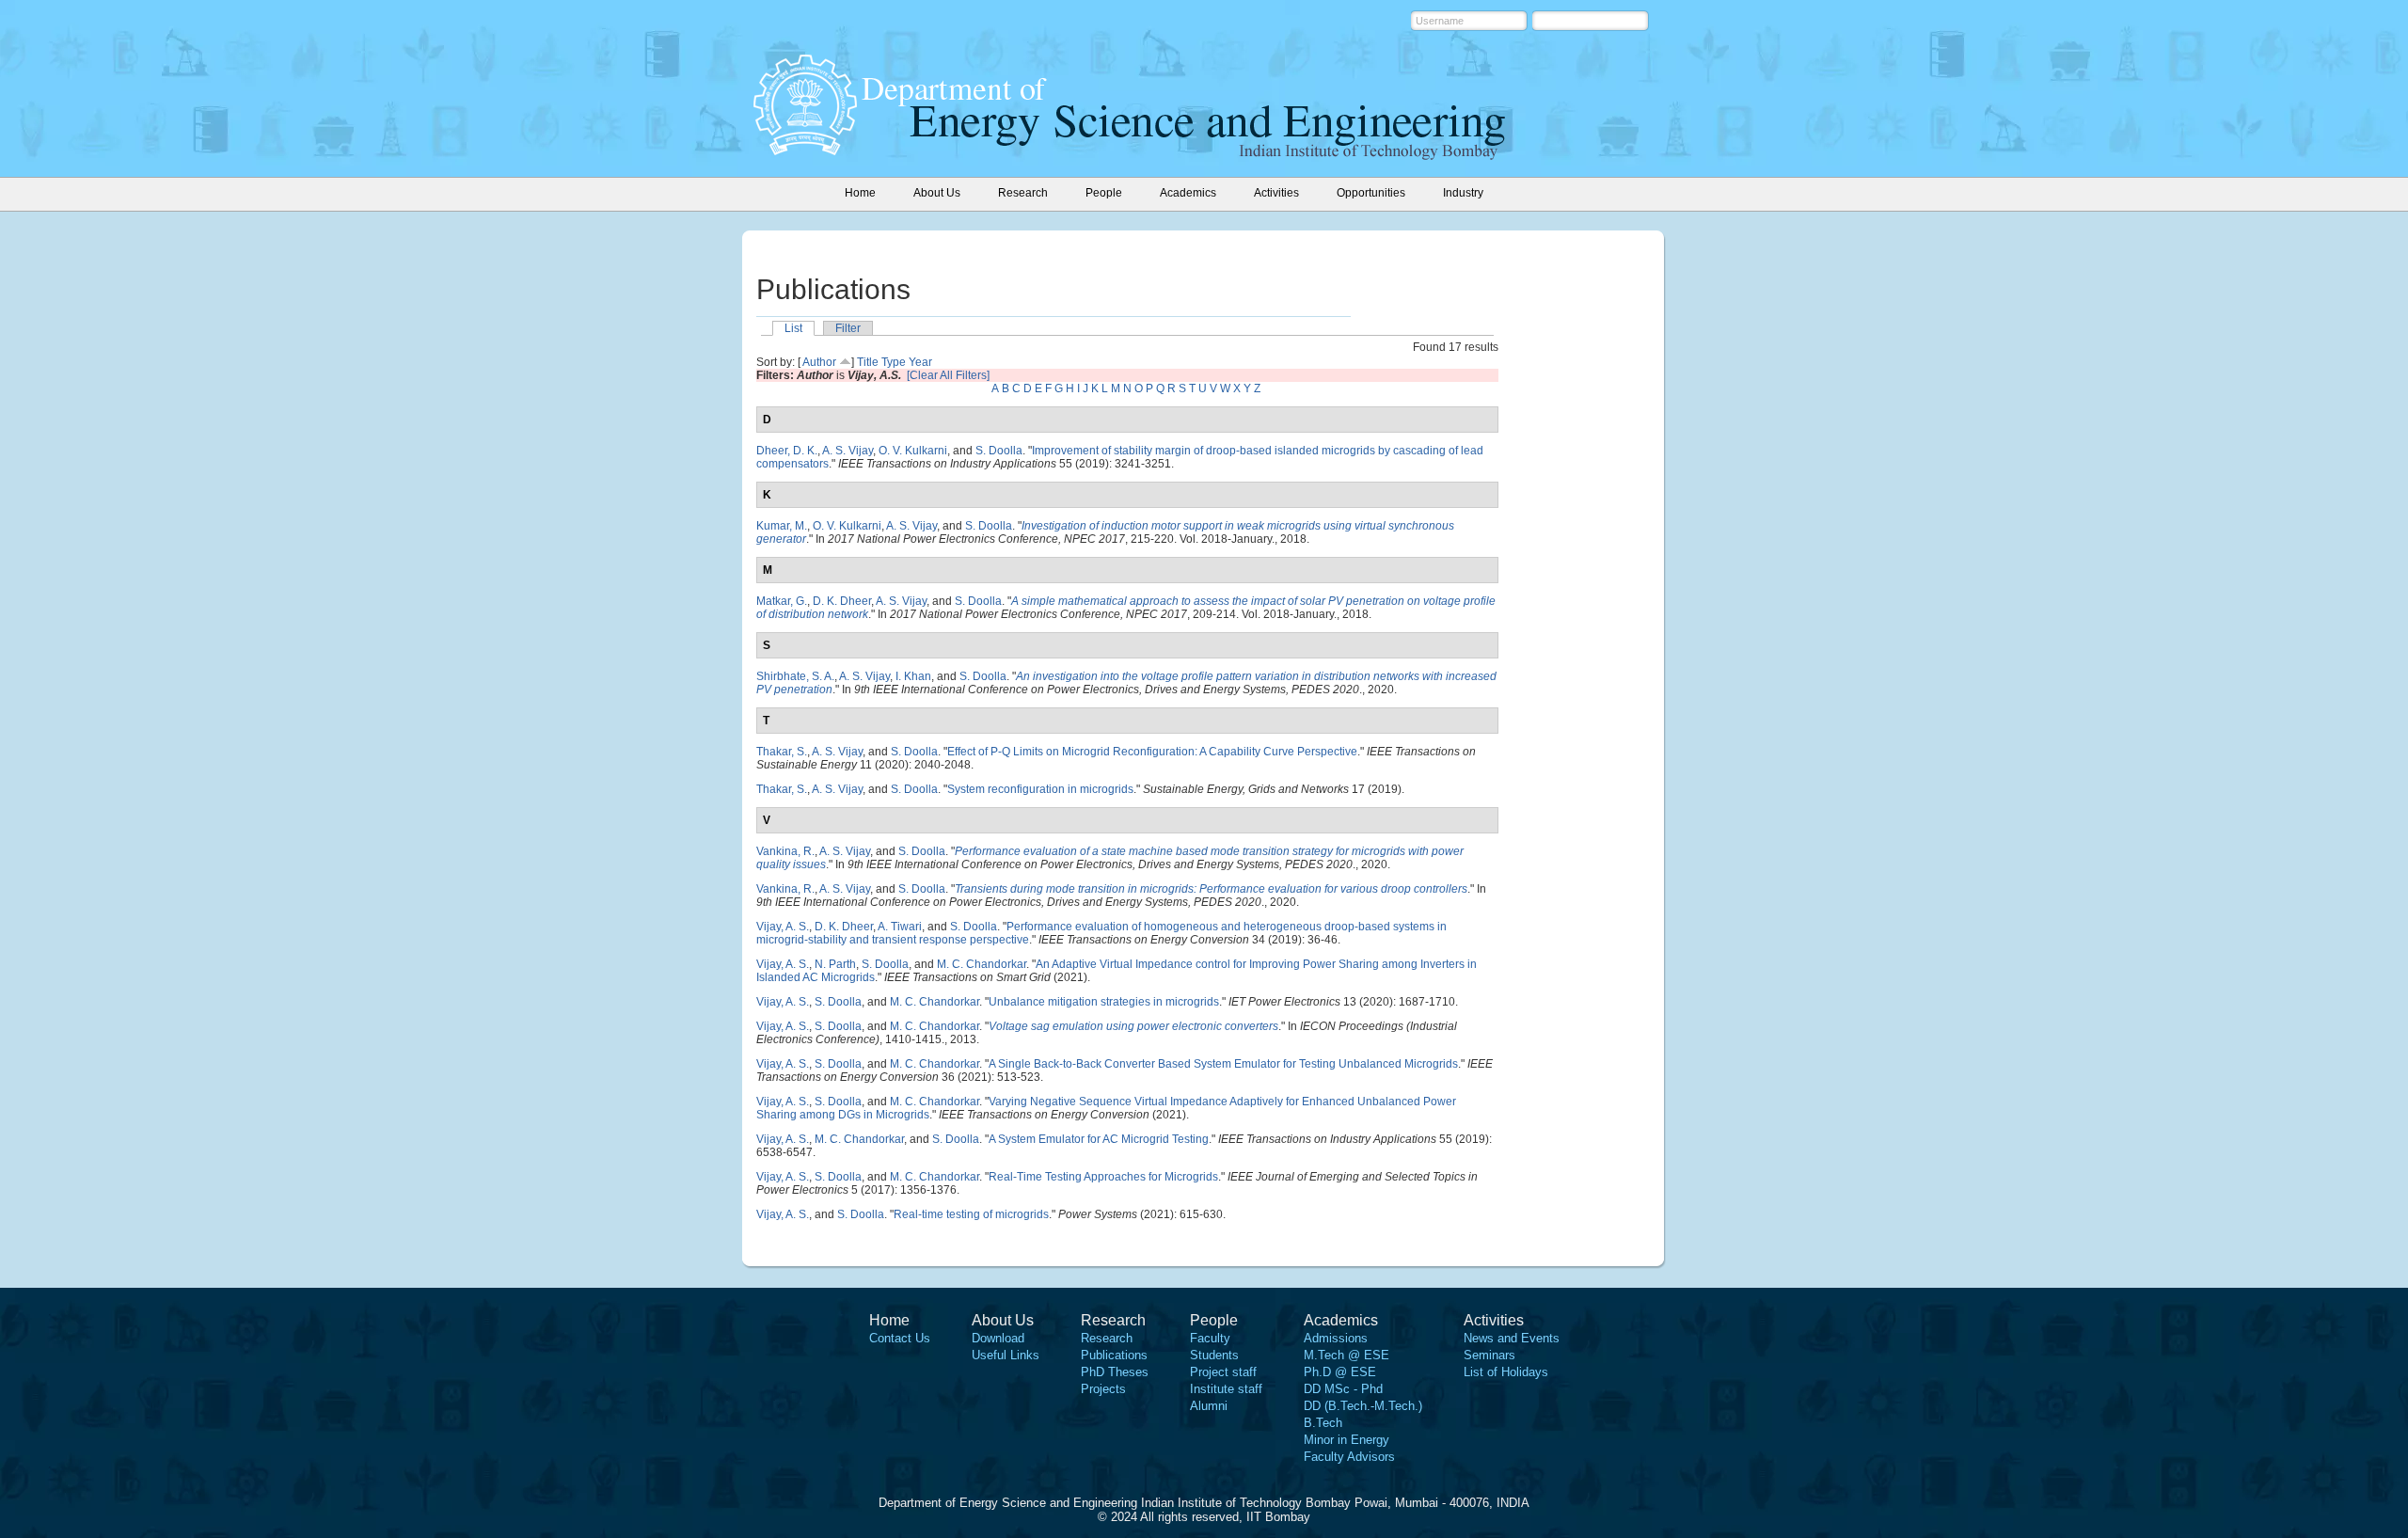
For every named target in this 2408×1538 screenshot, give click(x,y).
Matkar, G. (782, 601)
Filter (848, 328)
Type (894, 362)
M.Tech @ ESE (1347, 1355)
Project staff (1223, 1372)
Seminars (1489, 1355)
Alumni (1209, 1406)
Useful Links (1006, 1355)
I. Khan (913, 676)
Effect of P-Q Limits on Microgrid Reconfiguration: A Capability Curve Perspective (1152, 752)
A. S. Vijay (848, 451)
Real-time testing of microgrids (971, 1214)
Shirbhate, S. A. (795, 676)
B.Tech (1323, 1423)
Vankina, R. (785, 851)
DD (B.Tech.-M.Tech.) (1363, 1406)
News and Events (1512, 1338)
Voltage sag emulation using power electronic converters (1133, 1026)
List (793, 328)
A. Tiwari (900, 927)
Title (868, 362)
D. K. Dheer (842, 601)
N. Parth (835, 964)
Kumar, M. (782, 526)
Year (920, 362)
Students (1214, 1355)
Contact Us (900, 1338)
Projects (1103, 1389)
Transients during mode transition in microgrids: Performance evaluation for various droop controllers (1211, 889)
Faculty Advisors (1349, 1457)
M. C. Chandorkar (982, 964)
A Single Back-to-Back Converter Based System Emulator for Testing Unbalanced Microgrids (1223, 1064)
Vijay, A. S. (783, 927)
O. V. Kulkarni (913, 451)
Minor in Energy (1347, 1440)
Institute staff (1226, 1389)
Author (819, 362)
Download (998, 1338)
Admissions (1336, 1338)
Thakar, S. (782, 752)
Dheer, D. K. (787, 451)
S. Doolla (999, 451)
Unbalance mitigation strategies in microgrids (1104, 1002)
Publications (1114, 1355)
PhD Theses (1115, 1372)
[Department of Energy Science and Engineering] (805, 150)
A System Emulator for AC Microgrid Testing (1099, 1139)
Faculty (1210, 1338)
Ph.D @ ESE (1340, 1372)
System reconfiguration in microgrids (1040, 789)
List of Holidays (1506, 1372)
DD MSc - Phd (1343, 1389)
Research (1107, 1338)
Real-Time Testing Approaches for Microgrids (1103, 1177)
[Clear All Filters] (948, 375)
